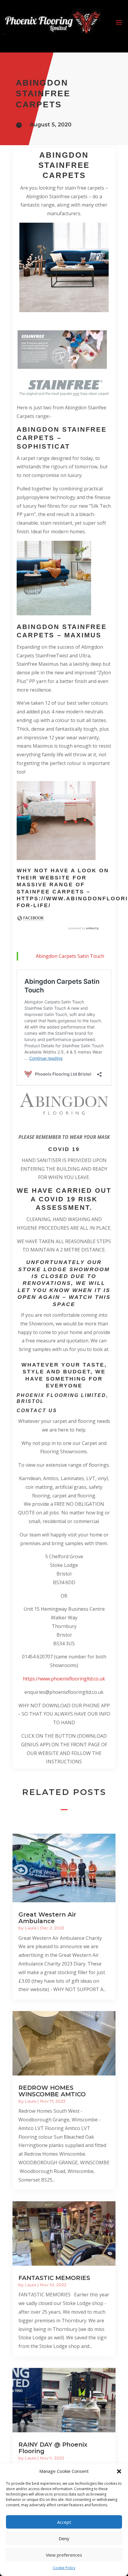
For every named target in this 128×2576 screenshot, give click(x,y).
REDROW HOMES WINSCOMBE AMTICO (52, 2091)
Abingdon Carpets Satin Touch (70, 956)
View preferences (64, 2555)
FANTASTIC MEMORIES (54, 2278)
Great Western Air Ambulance (47, 1918)
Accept (64, 2522)
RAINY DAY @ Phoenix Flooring (53, 2448)
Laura (30, 1928)
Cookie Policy (64, 2568)
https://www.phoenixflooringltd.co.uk (64, 1679)
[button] (119, 2471)
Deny (64, 2538)
